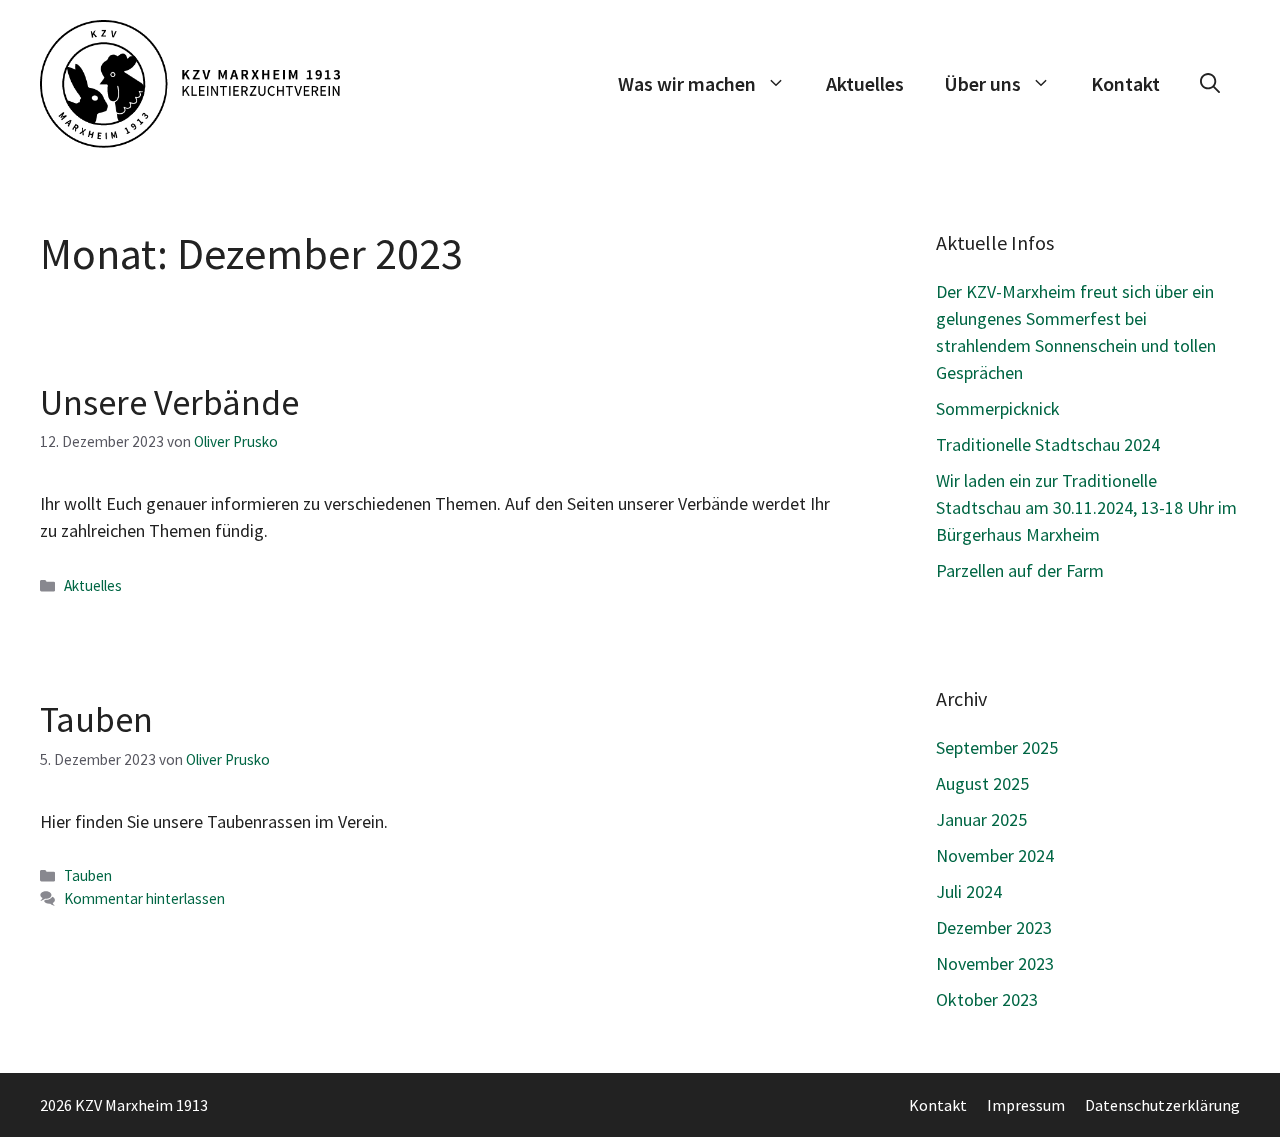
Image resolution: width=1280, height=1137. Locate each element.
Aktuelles (865, 83)
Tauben (96, 719)
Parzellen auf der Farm (1020, 570)
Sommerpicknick (998, 408)
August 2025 (982, 783)
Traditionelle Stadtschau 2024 (1048, 444)
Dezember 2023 (994, 927)
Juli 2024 (969, 891)
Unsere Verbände (169, 402)
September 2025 (997, 747)
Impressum (1026, 1105)
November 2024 (995, 855)
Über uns (982, 83)
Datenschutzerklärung (1162, 1105)
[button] (1210, 84)
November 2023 (995, 963)
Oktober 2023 (987, 999)
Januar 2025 (981, 819)
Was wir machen (687, 83)
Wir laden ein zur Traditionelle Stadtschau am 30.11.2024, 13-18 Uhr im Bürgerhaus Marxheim (1086, 507)
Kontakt (1125, 83)
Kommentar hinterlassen (144, 898)
